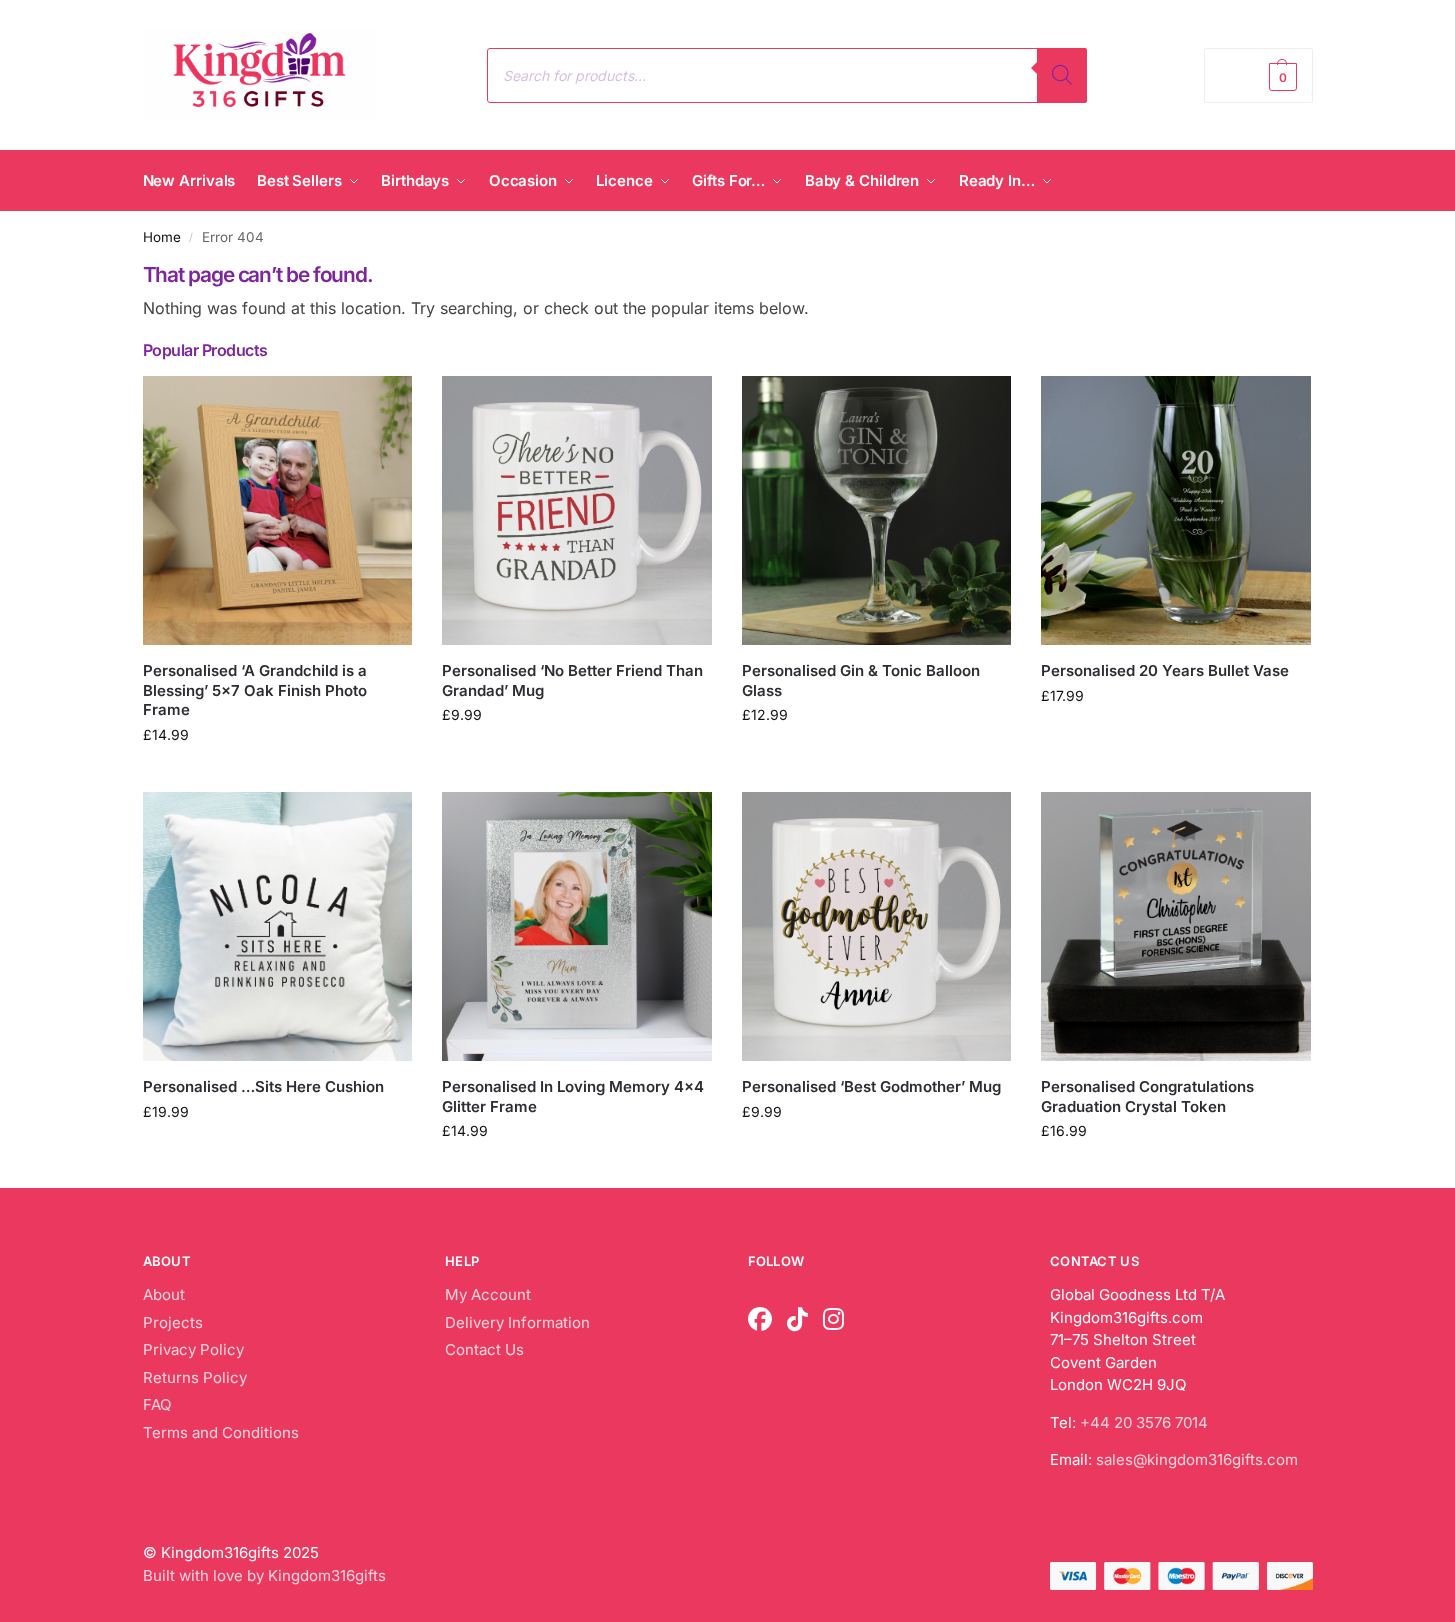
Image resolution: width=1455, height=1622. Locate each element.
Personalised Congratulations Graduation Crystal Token (1147, 1096)
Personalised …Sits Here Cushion (263, 1086)
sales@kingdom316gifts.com (1197, 1459)
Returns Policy (195, 1377)
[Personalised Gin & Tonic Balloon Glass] (877, 511)
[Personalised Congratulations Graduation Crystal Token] (1176, 927)
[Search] (1062, 75)
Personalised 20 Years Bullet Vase (1165, 670)
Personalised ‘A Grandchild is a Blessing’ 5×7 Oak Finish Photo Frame (255, 690)
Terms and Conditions (221, 1432)
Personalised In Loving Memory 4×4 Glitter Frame (573, 1096)
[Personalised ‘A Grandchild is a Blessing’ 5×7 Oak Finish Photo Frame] (278, 511)
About (164, 1294)
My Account (488, 1294)
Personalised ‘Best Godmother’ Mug (871, 1086)
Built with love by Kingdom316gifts (264, 1575)
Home (162, 237)
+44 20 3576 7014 (1144, 1422)
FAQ (157, 1404)
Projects (173, 1322)
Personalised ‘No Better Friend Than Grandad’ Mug (572, 680)
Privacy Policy (193, 1349)
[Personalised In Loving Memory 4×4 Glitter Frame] (577, 927)
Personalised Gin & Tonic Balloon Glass (861, 680)
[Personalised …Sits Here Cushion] (278, 927)
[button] (1258, 75)
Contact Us (484, 1349)
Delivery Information (517, 1322)
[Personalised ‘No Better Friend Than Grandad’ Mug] (577, 511)
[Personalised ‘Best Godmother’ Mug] (877, 927)
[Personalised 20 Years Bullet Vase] (1176, 511)
